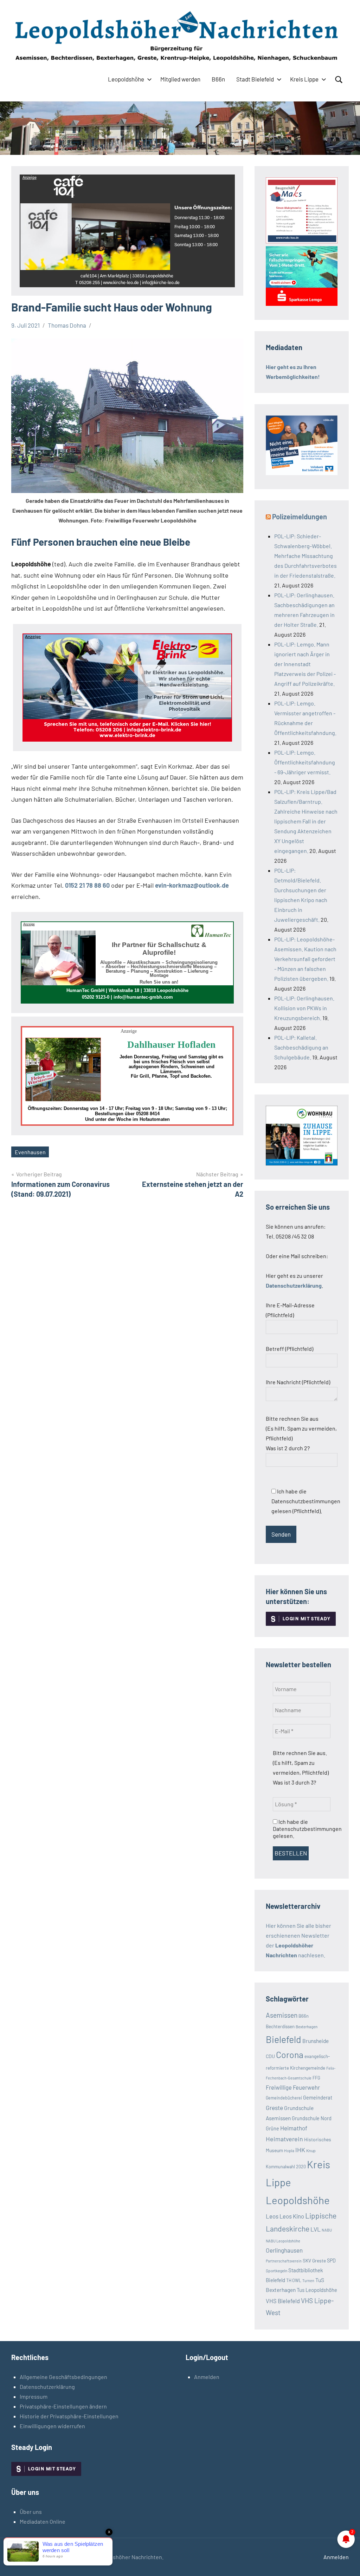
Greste (274, 2108)
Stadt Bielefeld (255, 79)
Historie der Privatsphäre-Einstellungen (69, 2416)
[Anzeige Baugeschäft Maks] (302, 241)
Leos (272, 2216)
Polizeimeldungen (300, 517)
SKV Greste (314, 2260)
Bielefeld (284, 2039)
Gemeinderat (318, 2097)
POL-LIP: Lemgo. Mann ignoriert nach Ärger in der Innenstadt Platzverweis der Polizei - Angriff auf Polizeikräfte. (305, 664)
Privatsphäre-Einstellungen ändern (63, 2406)
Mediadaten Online (43, 2521)
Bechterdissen (280, 2026)
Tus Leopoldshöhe (317, 2290)
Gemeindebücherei (284, 2098)
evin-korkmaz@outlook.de (192, 885)
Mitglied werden (180, 79)
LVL (316, 2229)
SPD (331, 2260)
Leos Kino (292, 2216)
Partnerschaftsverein (284, 2261)
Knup (311, 2150)
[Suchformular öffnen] (339, 80)
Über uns (31, 2512)
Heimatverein (284, 2139)
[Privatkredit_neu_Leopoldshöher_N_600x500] (302, 304)
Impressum (34, 2396)
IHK (300, 2150)
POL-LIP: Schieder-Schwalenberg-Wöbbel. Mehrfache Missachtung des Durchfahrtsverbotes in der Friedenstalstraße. (306, 556)
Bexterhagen (307, 2026)
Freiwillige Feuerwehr (293, 2087)
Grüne (272, 2128)
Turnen (308, 2281)
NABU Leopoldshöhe (283, 2241)
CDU (270, 2056)
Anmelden (207, 2377)
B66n (218, 79)
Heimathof (294, 2128)
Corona (290, 2055)
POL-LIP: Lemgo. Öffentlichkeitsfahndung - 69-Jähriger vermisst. (305, 762)
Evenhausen (30, 1152)
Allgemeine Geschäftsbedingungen (63, 2377)
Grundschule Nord (312, 2118)
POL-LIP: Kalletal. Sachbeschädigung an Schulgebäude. (301, 1047)
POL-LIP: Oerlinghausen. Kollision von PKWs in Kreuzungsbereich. (304, 1008)
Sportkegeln (277, 2271)
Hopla (289, 2150)
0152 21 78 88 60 (87, 885)
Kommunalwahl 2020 (286, 2167)
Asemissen (282, 2015)
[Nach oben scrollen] (346, 2562)
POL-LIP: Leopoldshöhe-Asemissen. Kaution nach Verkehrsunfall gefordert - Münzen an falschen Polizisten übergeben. (305, 959)
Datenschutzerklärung (47, 2387)
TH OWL (294, 2280)
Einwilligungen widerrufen (52, 2426)
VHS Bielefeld (283, 2301)
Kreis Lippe (304, 79)
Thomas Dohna (67, 325)
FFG (316, 2078)
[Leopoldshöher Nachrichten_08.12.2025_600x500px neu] (302, 1163)
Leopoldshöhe (126, 79)
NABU (327, 2230)
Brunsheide (316, 2041)
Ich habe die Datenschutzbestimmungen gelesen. (307, 1829)
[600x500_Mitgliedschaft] (302, 473)
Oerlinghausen (284, 2250)
